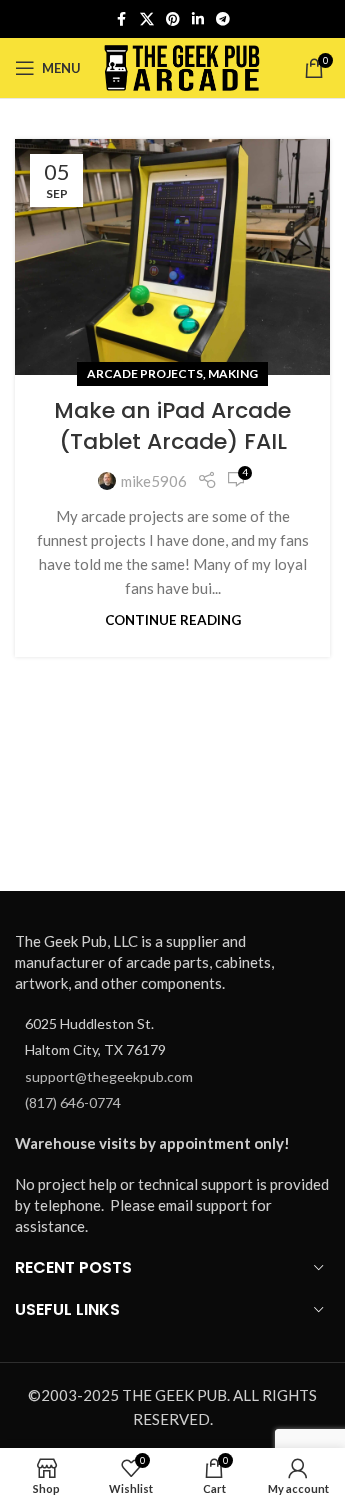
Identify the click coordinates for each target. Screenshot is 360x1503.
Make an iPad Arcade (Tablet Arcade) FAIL (172, 426)
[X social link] (147, 19)
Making (233, 373)
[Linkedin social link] (198, 19)
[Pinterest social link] (173, 19)
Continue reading (173, 620)
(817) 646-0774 (73, 1102)
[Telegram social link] (223, 19)
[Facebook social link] (122, 19)
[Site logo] (182, 66)
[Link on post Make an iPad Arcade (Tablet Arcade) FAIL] (172, 257)
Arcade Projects (145, 373)
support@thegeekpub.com (109, 1076)
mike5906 (154, 481)
